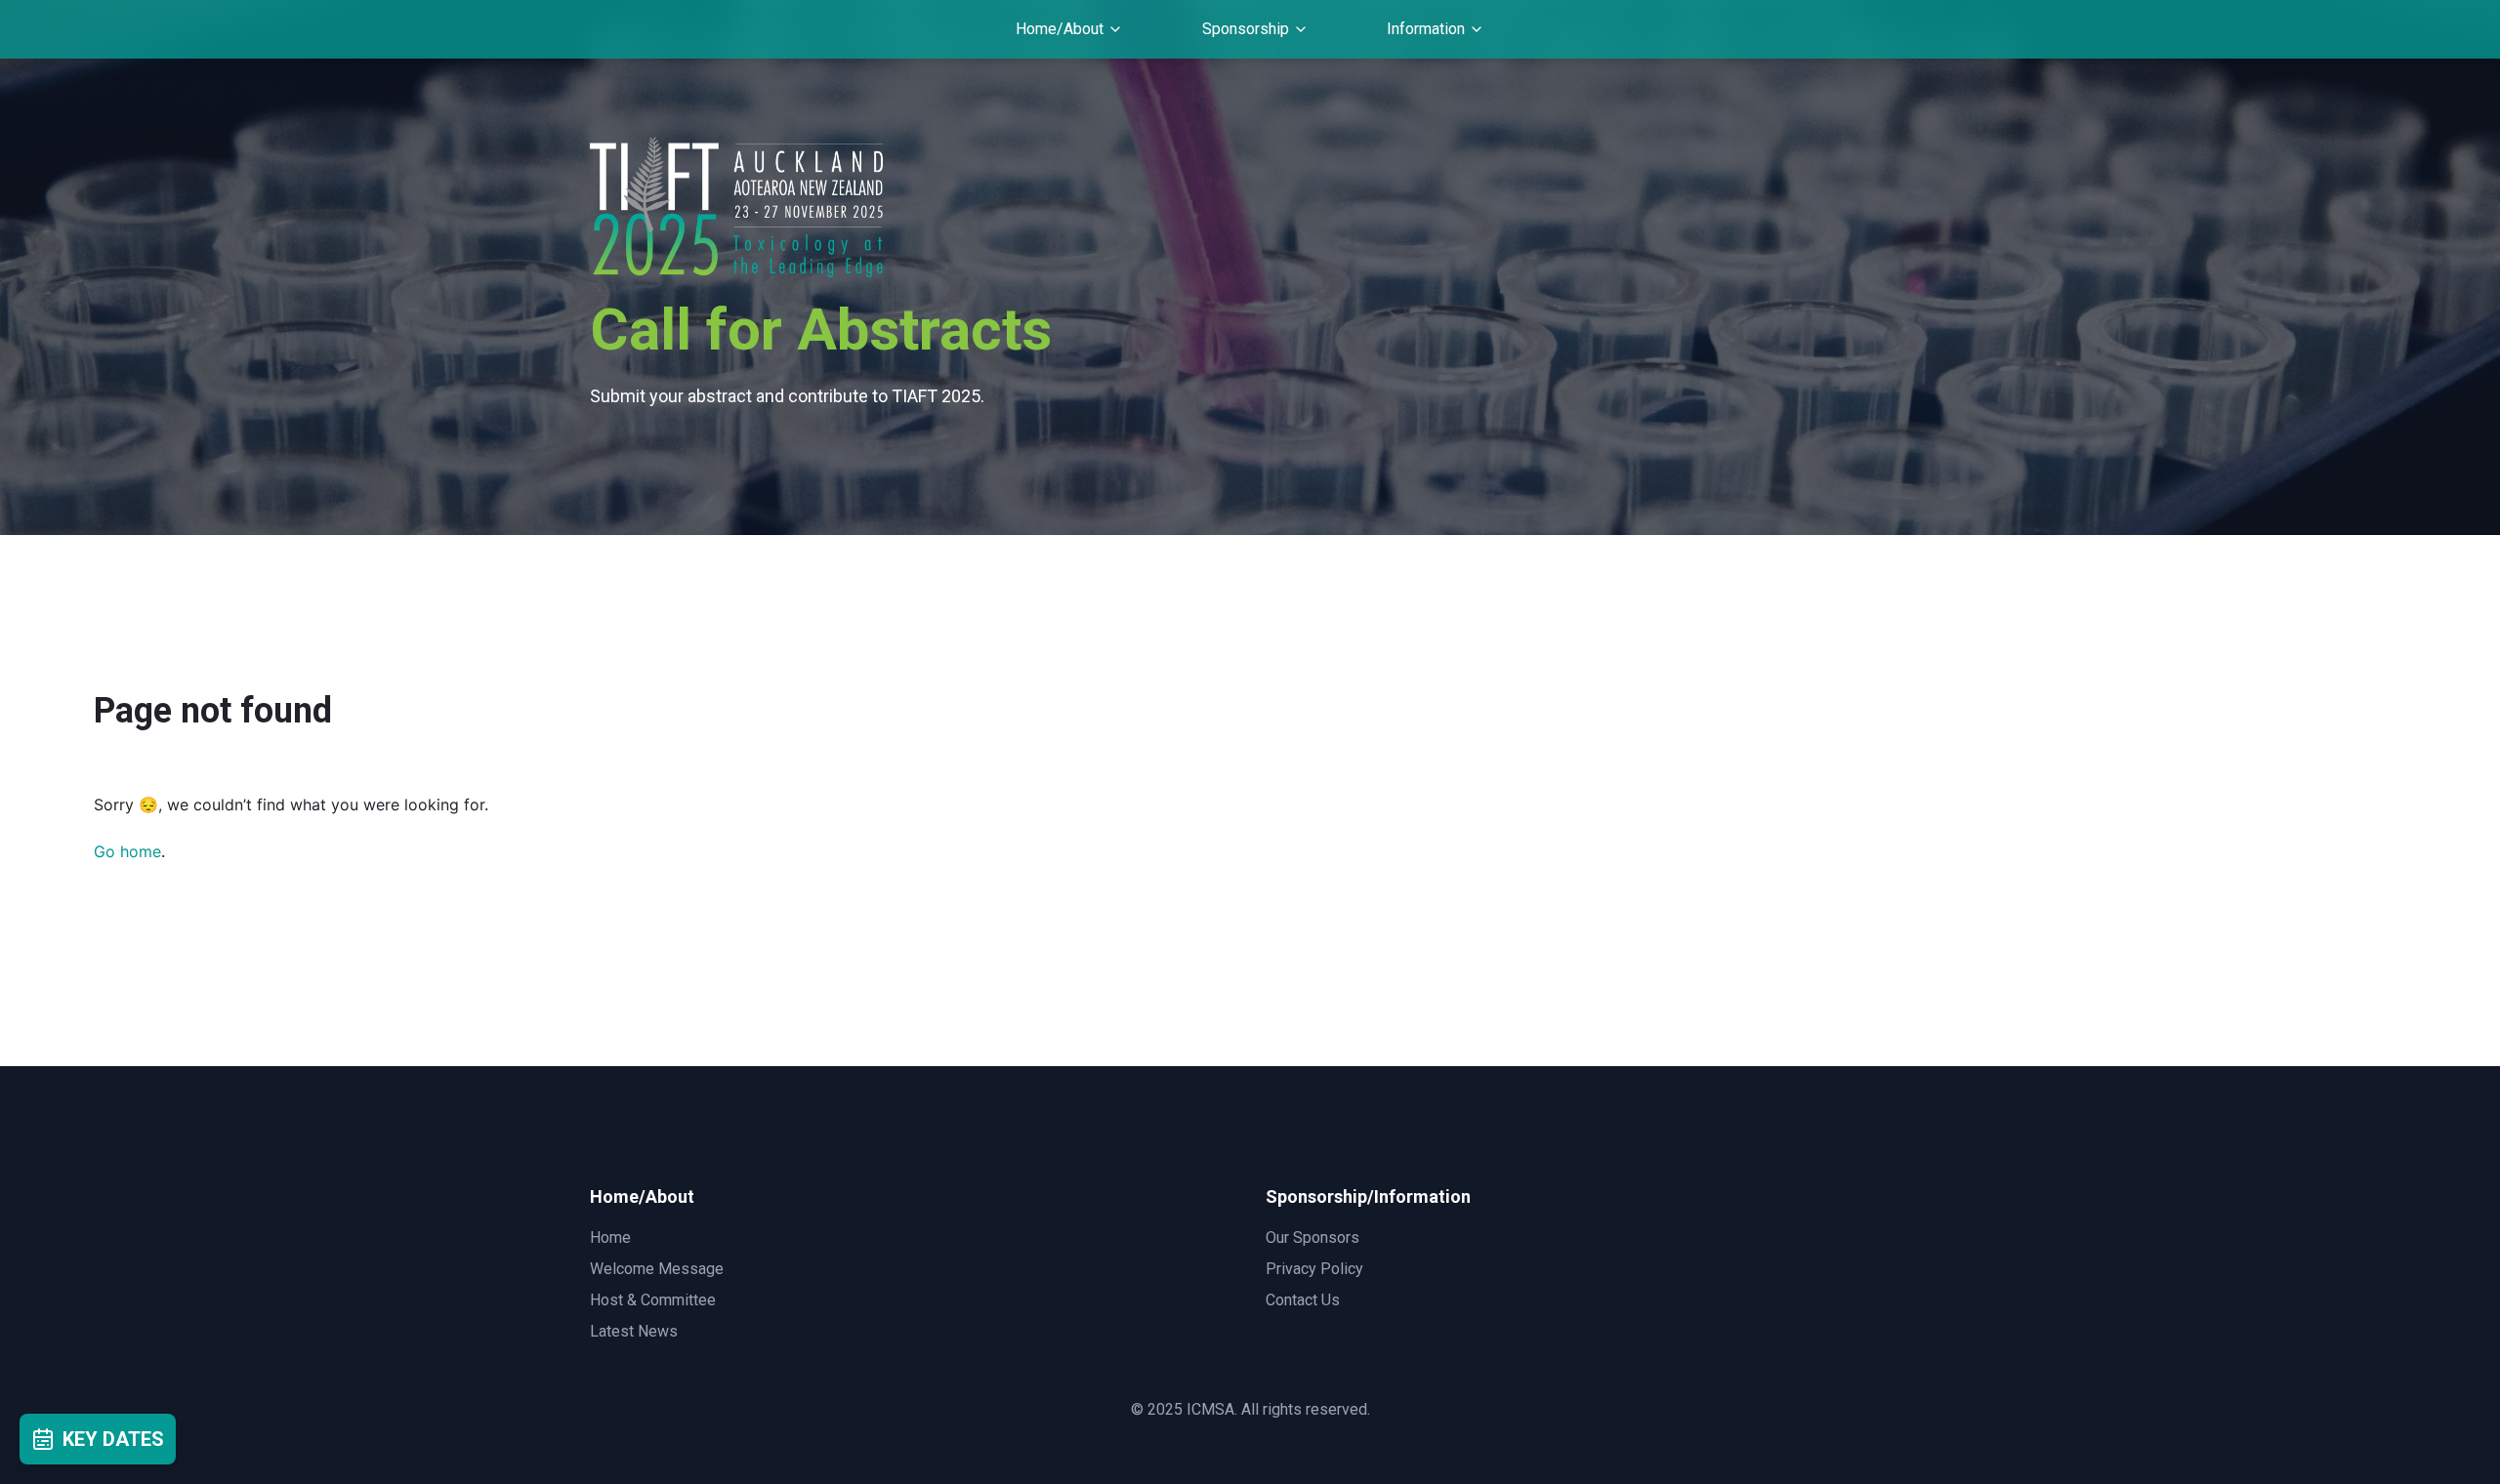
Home (610, 1237)
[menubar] (1250, 29)
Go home (127, 851)
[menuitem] (1069, 29)
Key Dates (113, 1439)
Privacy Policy (1314, 1269)
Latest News (634, 1331)
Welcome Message (657, 1269)
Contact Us (1303, 1300)
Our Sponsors (1312, 1237)
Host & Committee (653, 1300)
